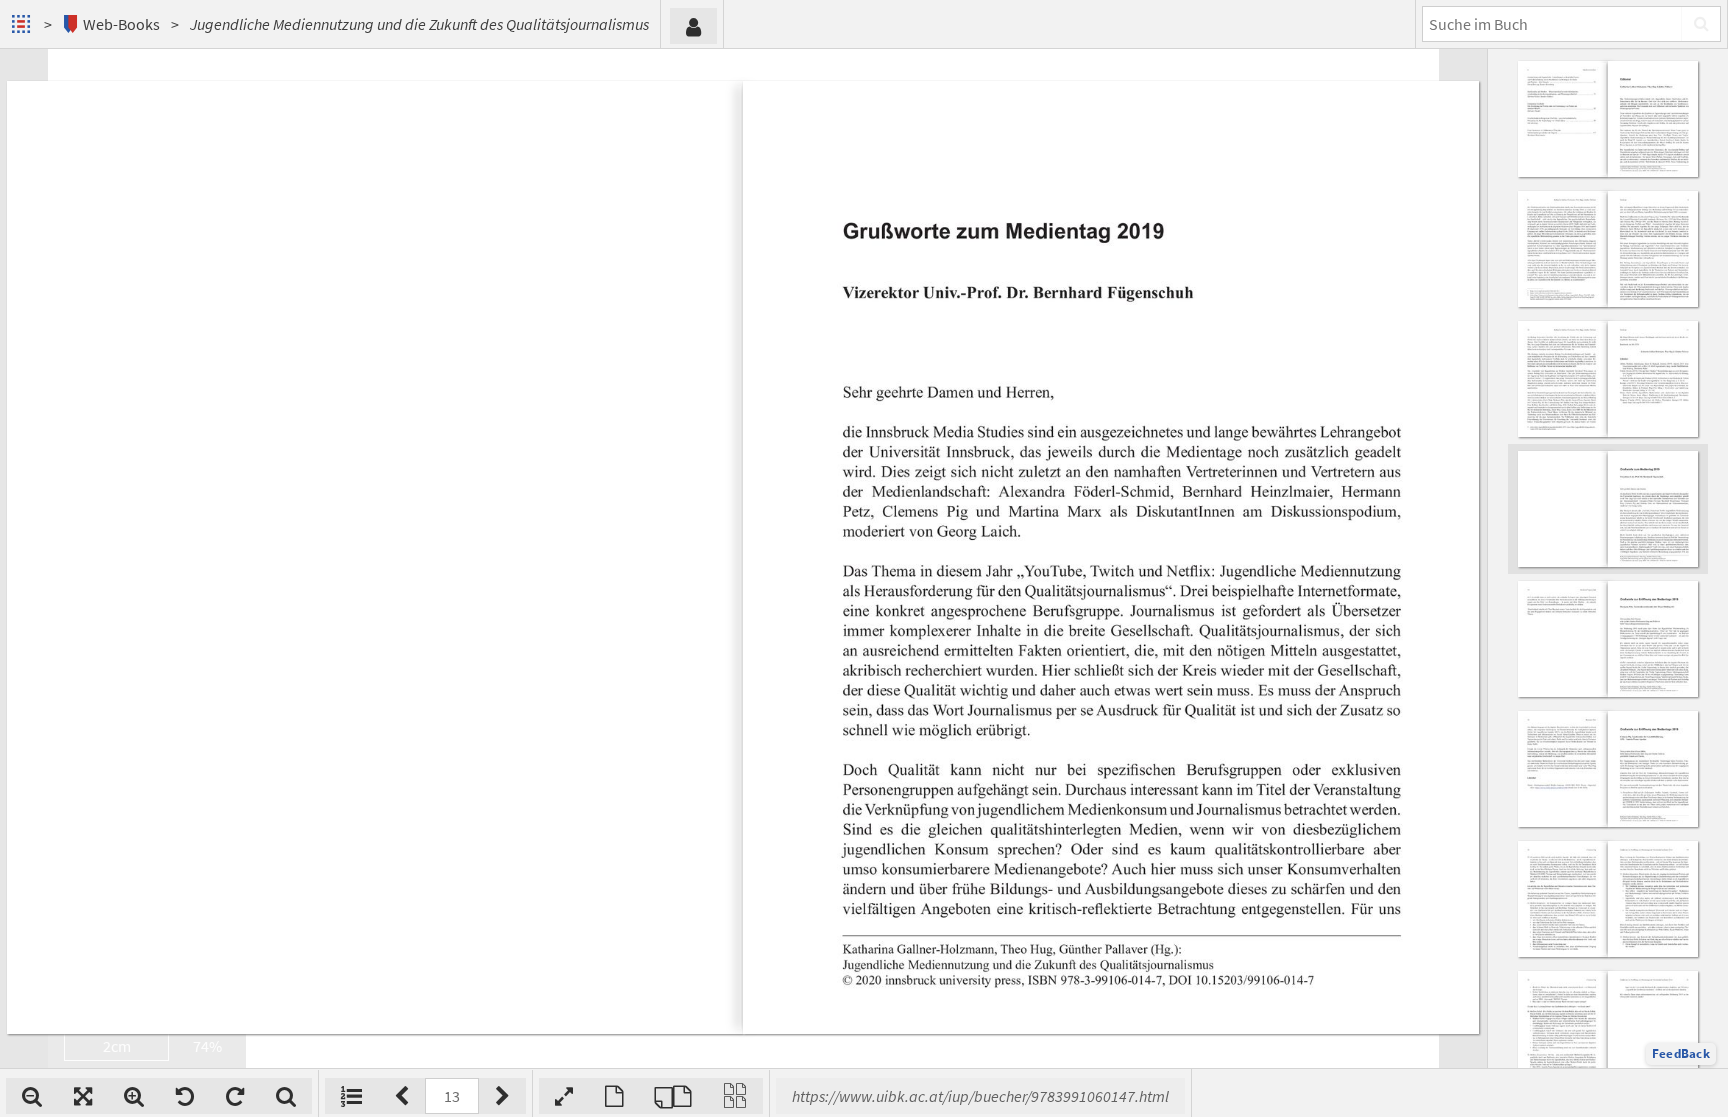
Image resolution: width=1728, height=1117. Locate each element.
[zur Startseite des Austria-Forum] (23, 24)
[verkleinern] (32, 1096)
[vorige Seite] (401, 1096)
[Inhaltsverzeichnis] (351, 1096)
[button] (1681, 1054)
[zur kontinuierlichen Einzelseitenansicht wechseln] (735, 1096)
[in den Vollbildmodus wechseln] (564, 1096)
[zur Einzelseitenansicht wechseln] (614, 1096)
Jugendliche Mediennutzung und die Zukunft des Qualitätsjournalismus (419, 24)
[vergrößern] (134, 1096)
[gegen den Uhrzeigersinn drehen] (185, 1096)
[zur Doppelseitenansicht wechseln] (673, 1096)
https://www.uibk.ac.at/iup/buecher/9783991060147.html (980, 1096)
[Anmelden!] (693, 26)
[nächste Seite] (502, 1096)
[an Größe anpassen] (83, 1096)
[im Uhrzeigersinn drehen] (235, 1096)
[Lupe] (286, 1096)
